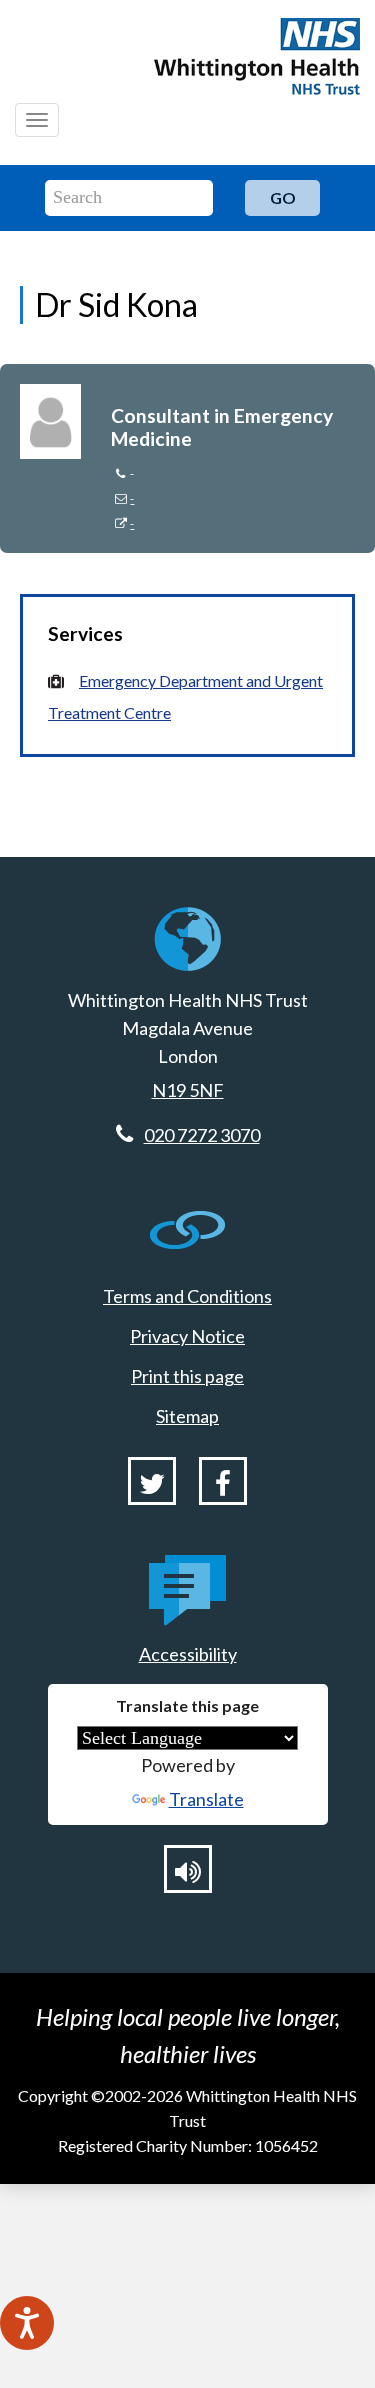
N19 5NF (188, 1090)
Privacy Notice (187, 1336)
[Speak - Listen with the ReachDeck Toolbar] (27, 2323)
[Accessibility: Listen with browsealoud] (188, 1869)
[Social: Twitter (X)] (152, 1481)
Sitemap (187, 1416)
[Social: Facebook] (223, 1481)
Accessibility (188, 1654)
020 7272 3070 (202, 1135)
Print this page (187, 1376)
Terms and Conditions (187, 1296)
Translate (206, 1799)
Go (283, 197)
